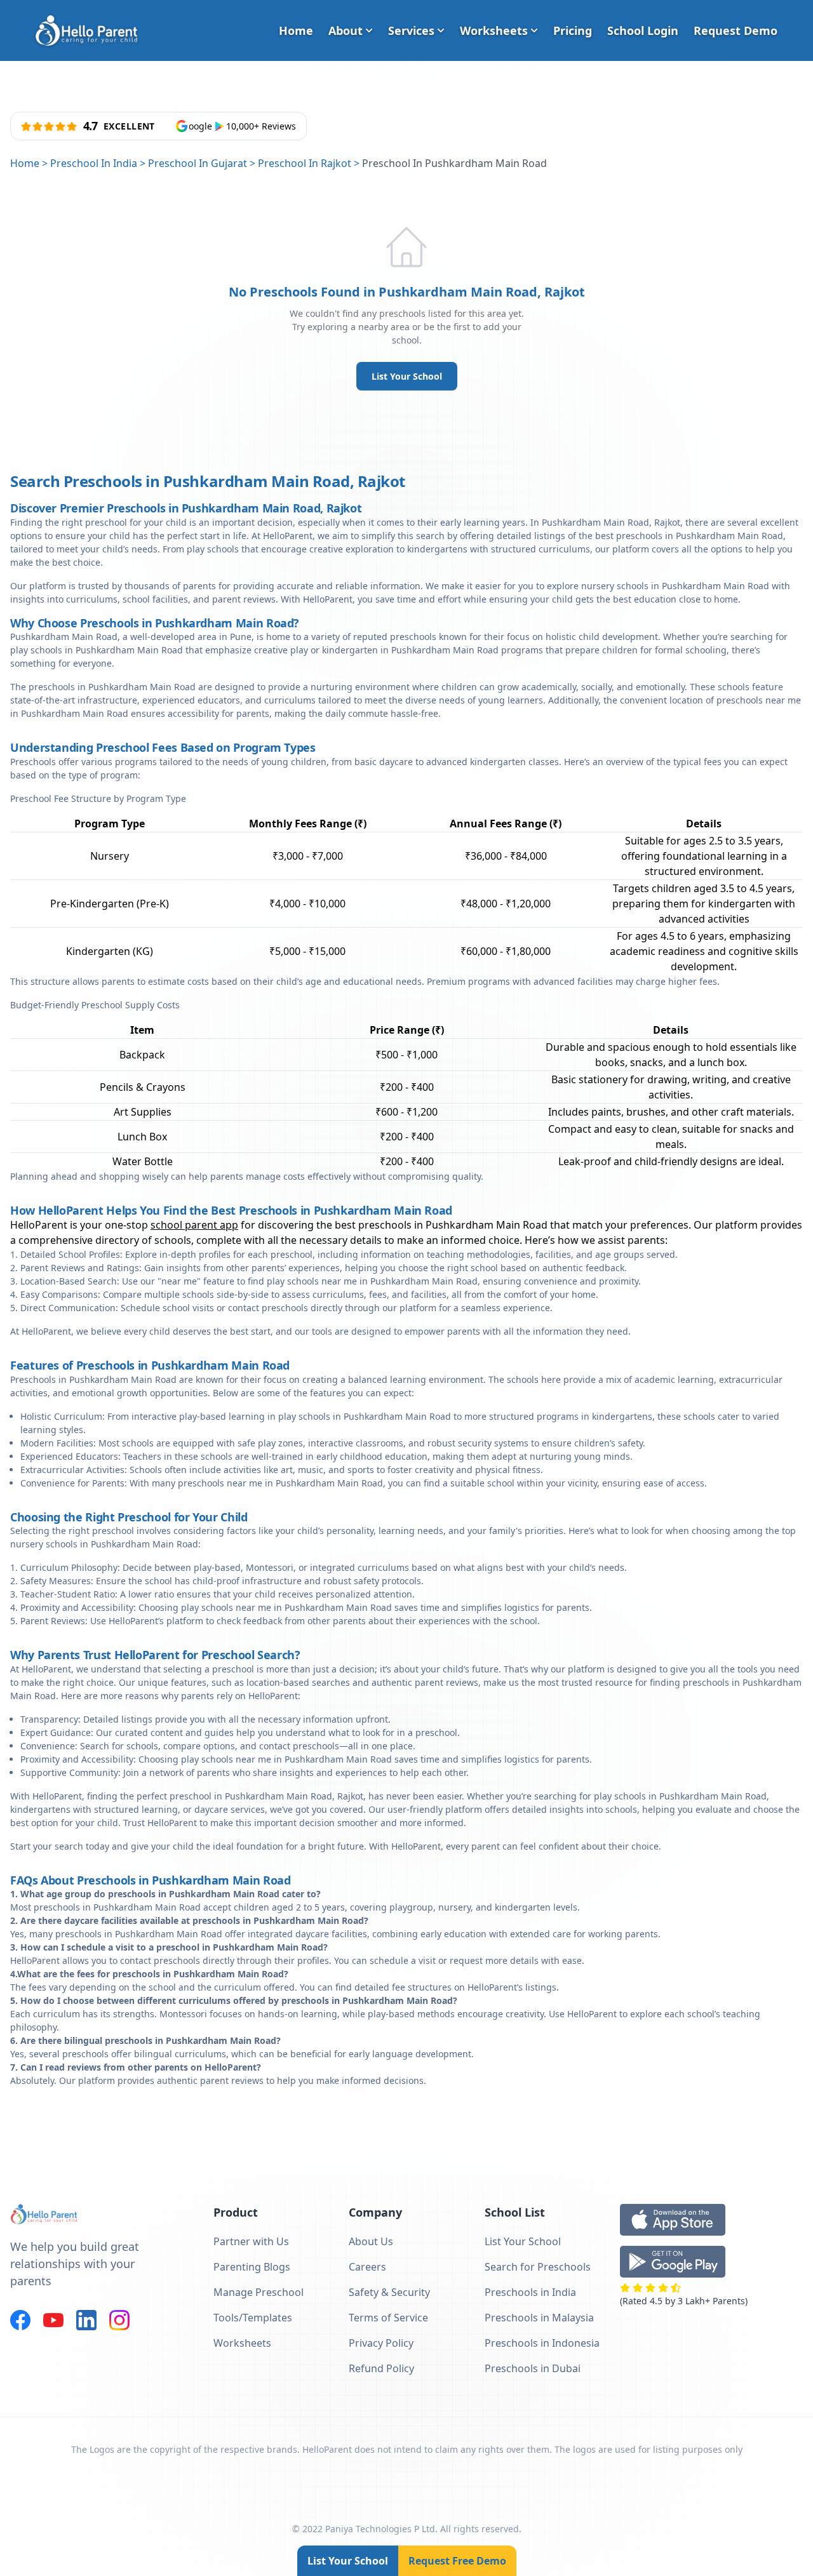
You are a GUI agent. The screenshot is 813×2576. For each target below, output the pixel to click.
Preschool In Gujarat (198, 163)
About (346, 30)
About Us (371, 2241)
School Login (643, 30)
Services (411, 30)
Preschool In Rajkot (305, 163)
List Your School (407, 376)
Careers (367, 2267)
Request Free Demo (457, 2561)
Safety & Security (389, 2292)
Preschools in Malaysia (539, 2318)
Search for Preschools (538, 2267)
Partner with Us (251, 2241)
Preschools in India (530, 2292)
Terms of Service (388, 2318)
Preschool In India (94, 163)
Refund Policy (381, 2368)
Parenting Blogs (252, 2267)
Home (296, 30)
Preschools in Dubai (533, 2368)
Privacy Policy (381, 2343)
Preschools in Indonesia (542, 2343)
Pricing (573, 30)
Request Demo (736, 30)
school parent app (194, 1225)
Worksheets (494, 30)
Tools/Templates (253, 2318)
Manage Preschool (259, 2292)
